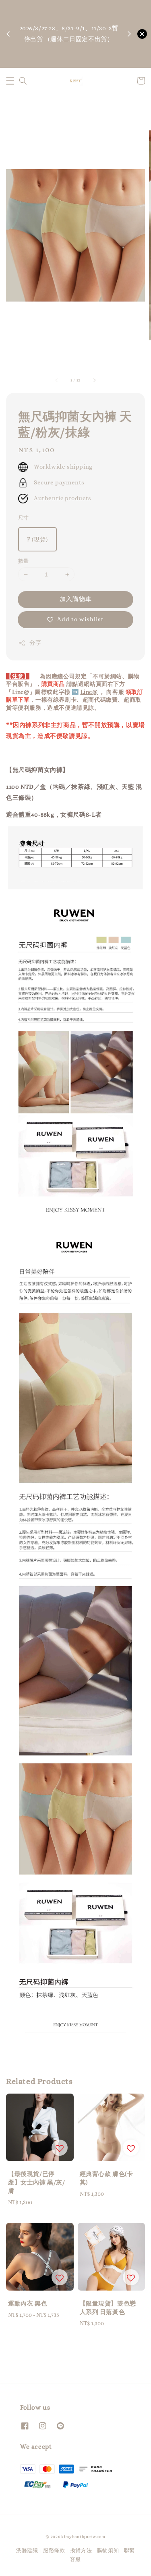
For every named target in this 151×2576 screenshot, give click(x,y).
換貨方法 (81, 2550)
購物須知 (70, 61)
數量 (24, 561)
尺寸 (24, 518)
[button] (10, 81)
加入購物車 (76, 599)
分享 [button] (35, 643)
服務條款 (54, 2550)
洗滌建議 (27, 2550)
